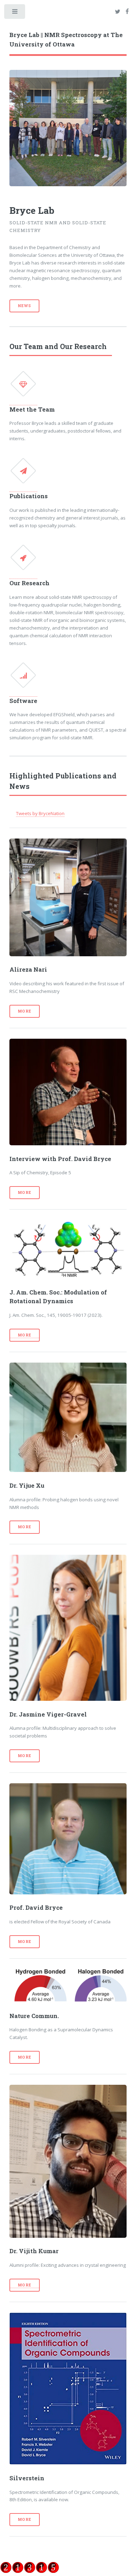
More (25, 1011)
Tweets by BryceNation (40, 813)
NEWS (24, 306)
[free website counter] (30, 2568)
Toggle (15, 13)
